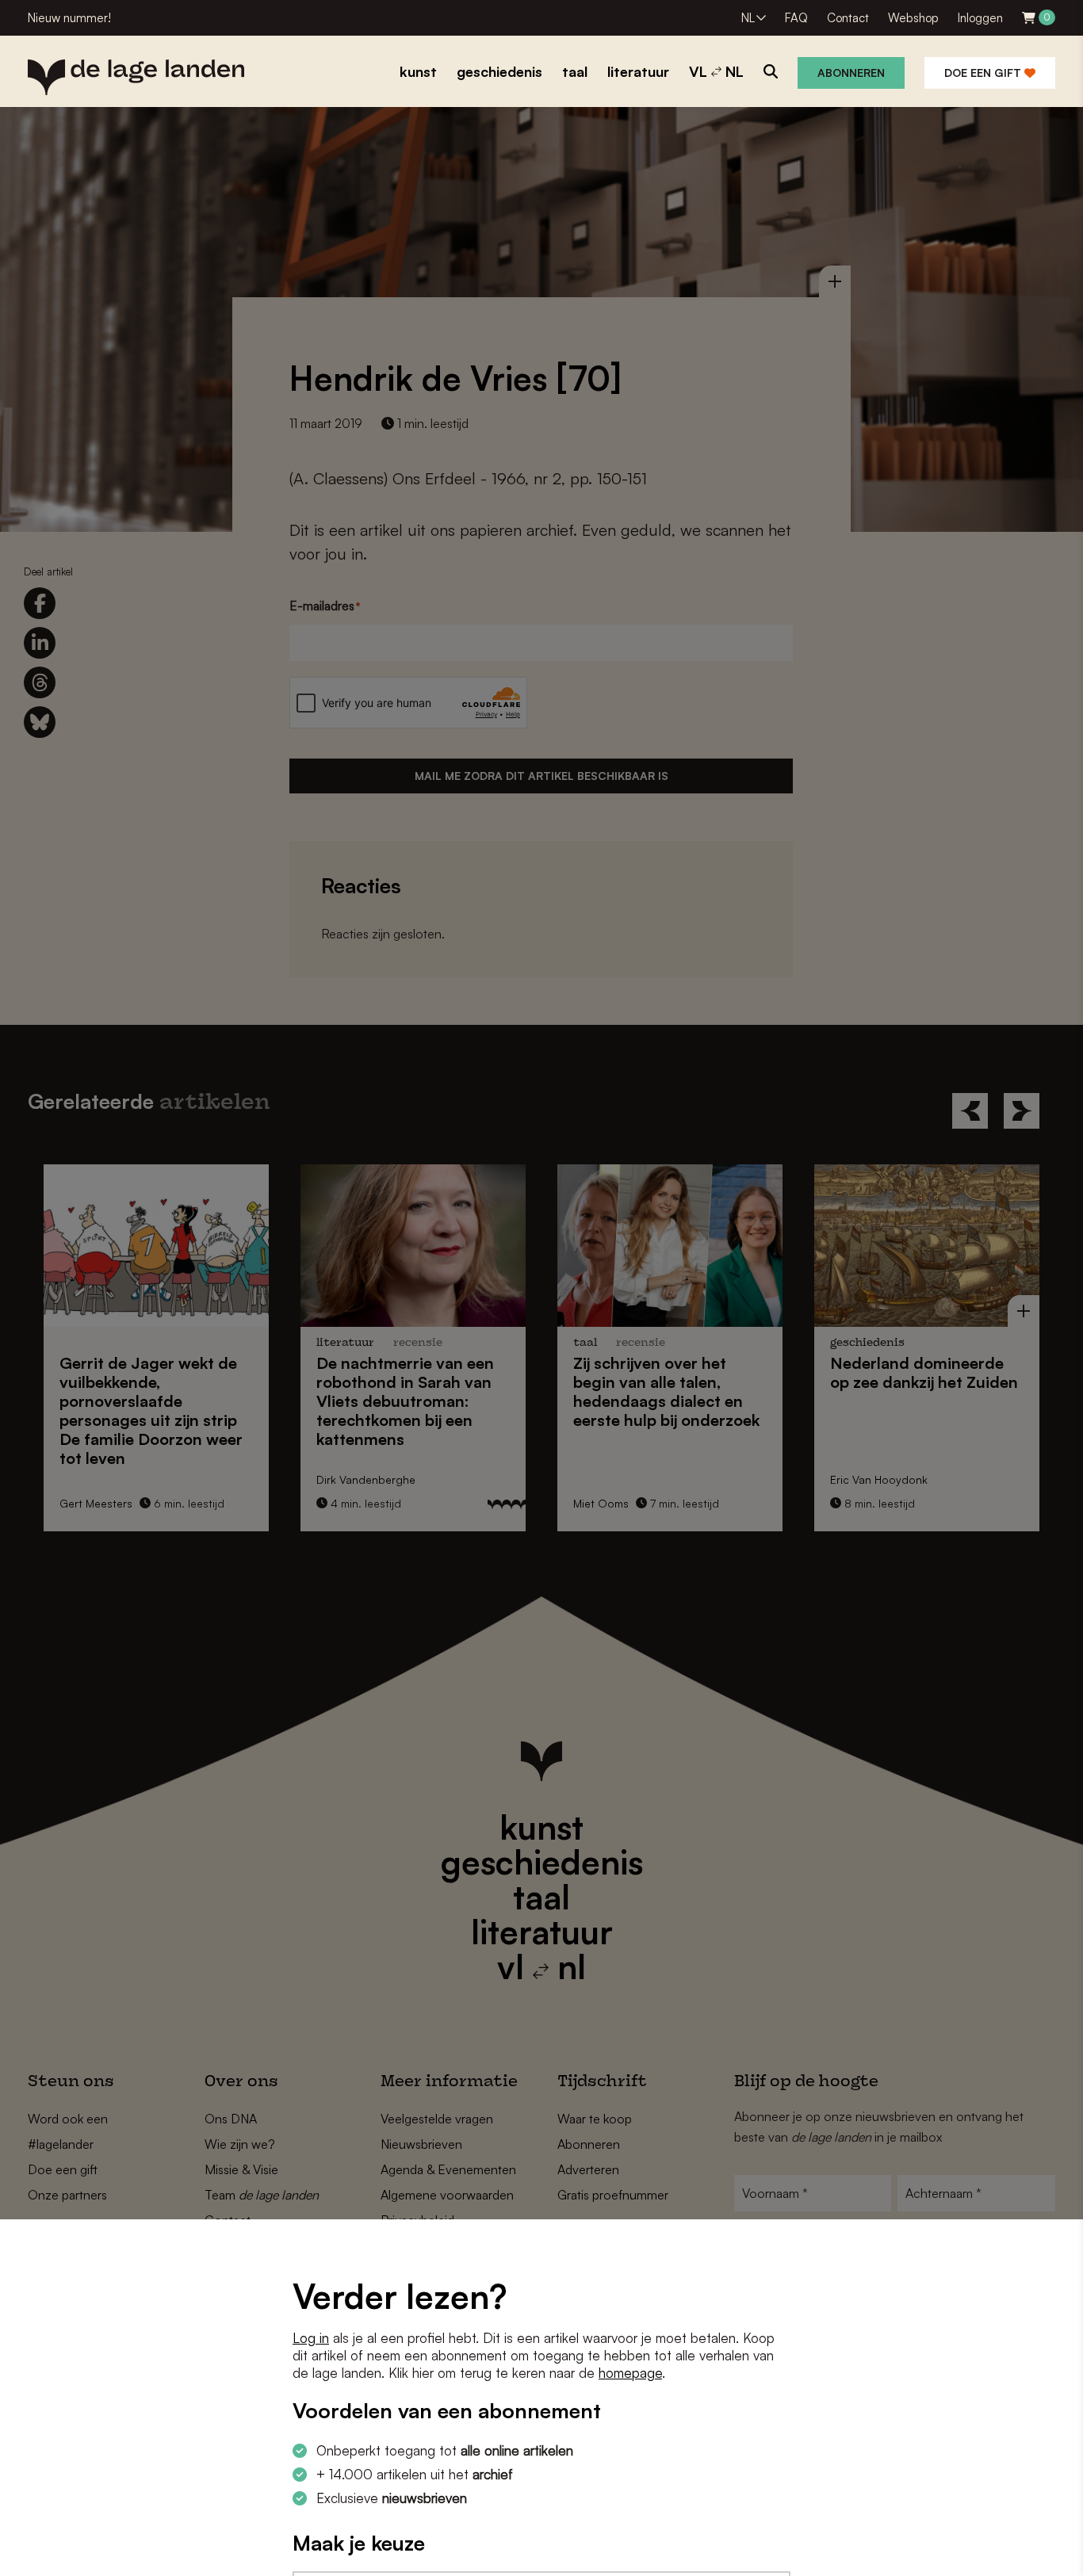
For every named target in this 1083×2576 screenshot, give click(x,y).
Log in (311, 2338)
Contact (848, 18)
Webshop (913, 18)
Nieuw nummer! (69, 18)
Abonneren (851, 73)
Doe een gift (984, 73)
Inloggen (980, 18)
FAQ (796, 18)
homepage (630, 2373)
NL (748, 18)
